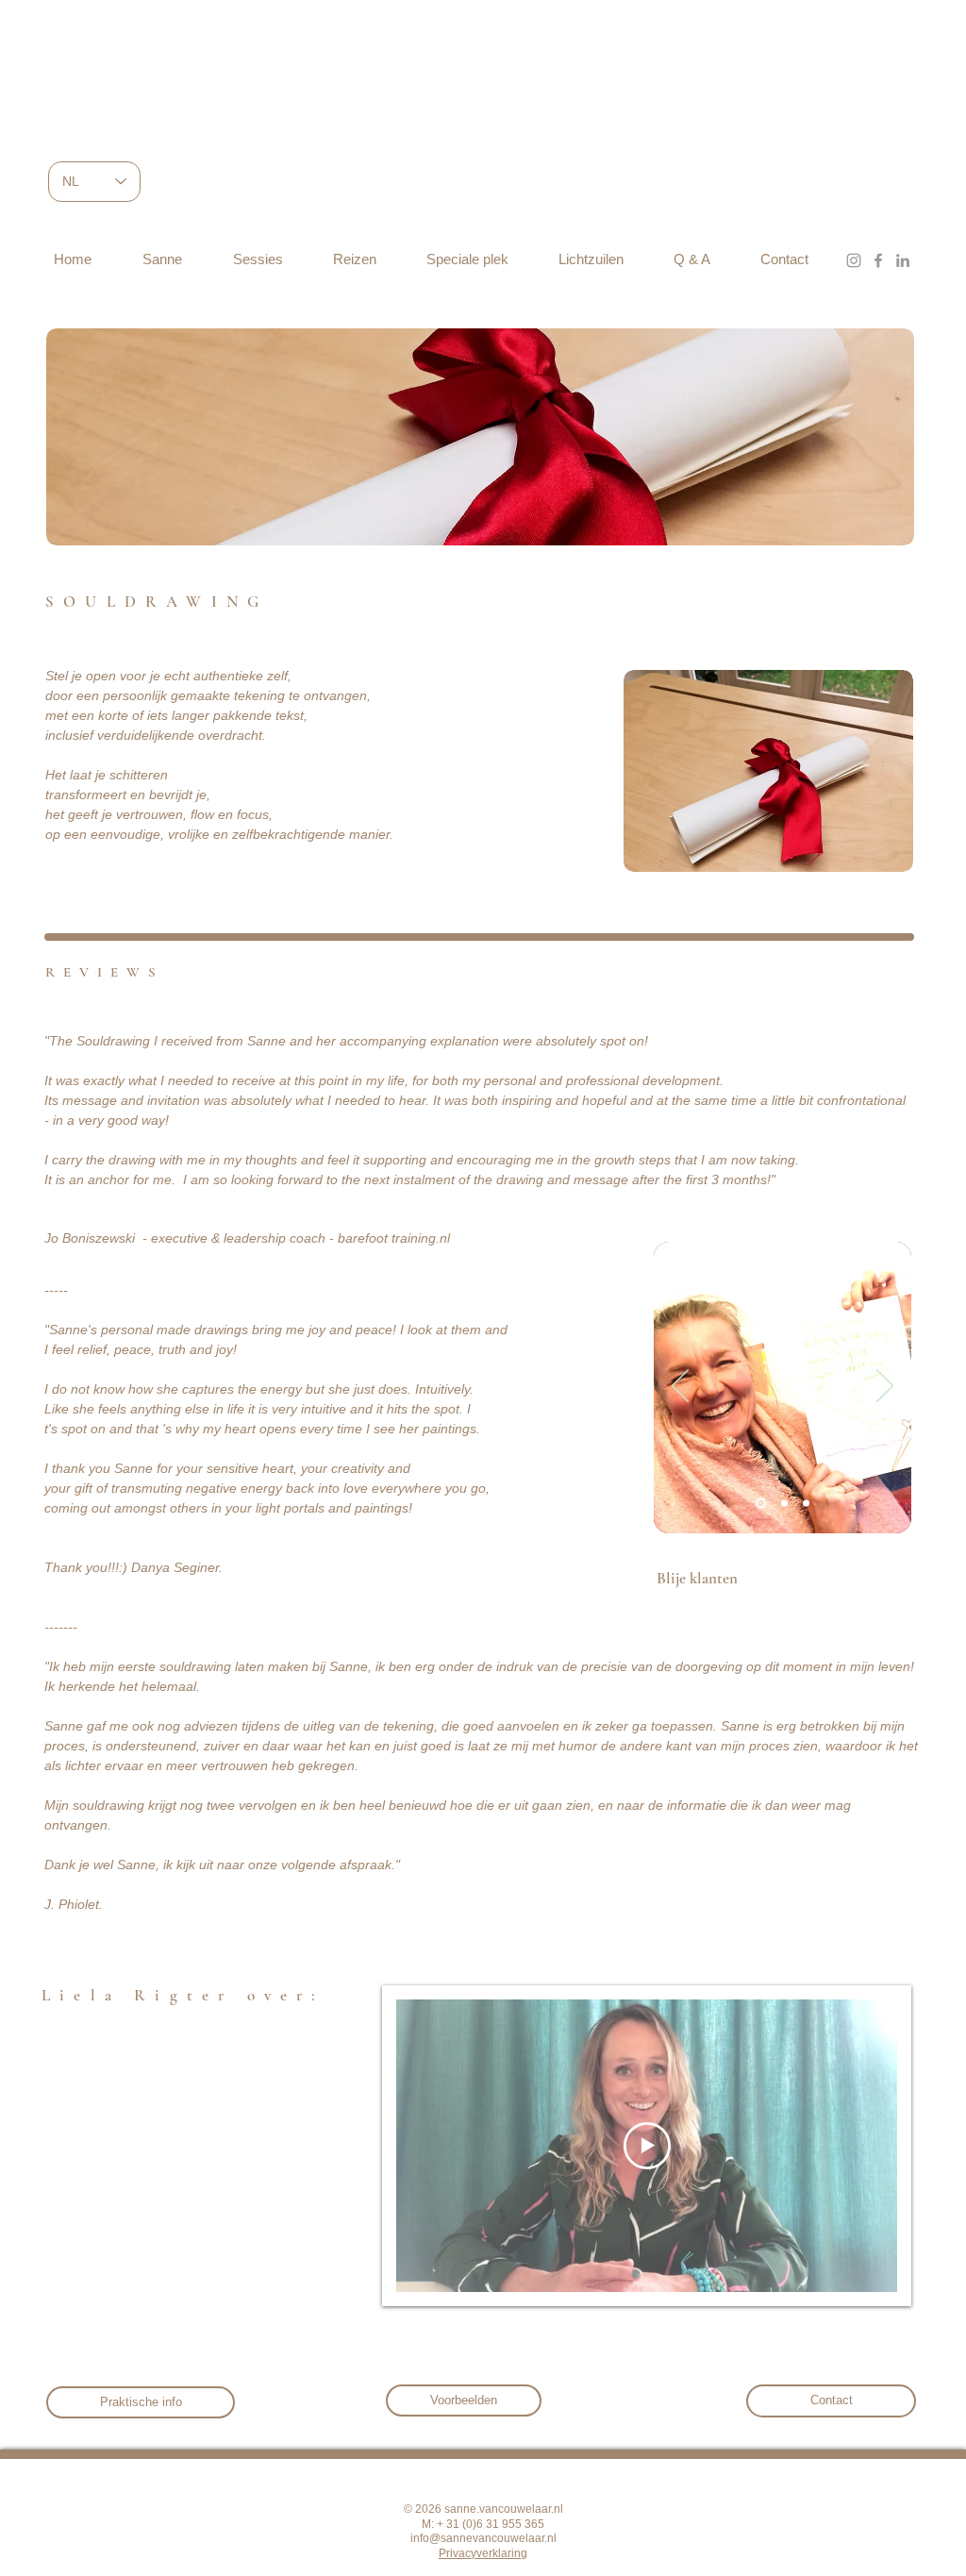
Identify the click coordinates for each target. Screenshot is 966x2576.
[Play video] (647, 2146)
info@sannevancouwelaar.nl (483, 2538)
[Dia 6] (761, 1503)
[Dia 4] (784, 1503)
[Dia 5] (806, 1503)
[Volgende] (885, 1387)
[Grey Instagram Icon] (854, 260)
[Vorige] (680, 1387)
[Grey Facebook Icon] (878, 260)
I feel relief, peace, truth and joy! (142, 1349)
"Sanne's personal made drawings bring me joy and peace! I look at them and (276, 1330)
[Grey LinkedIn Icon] (903, 260)
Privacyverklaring (483, 2553)
